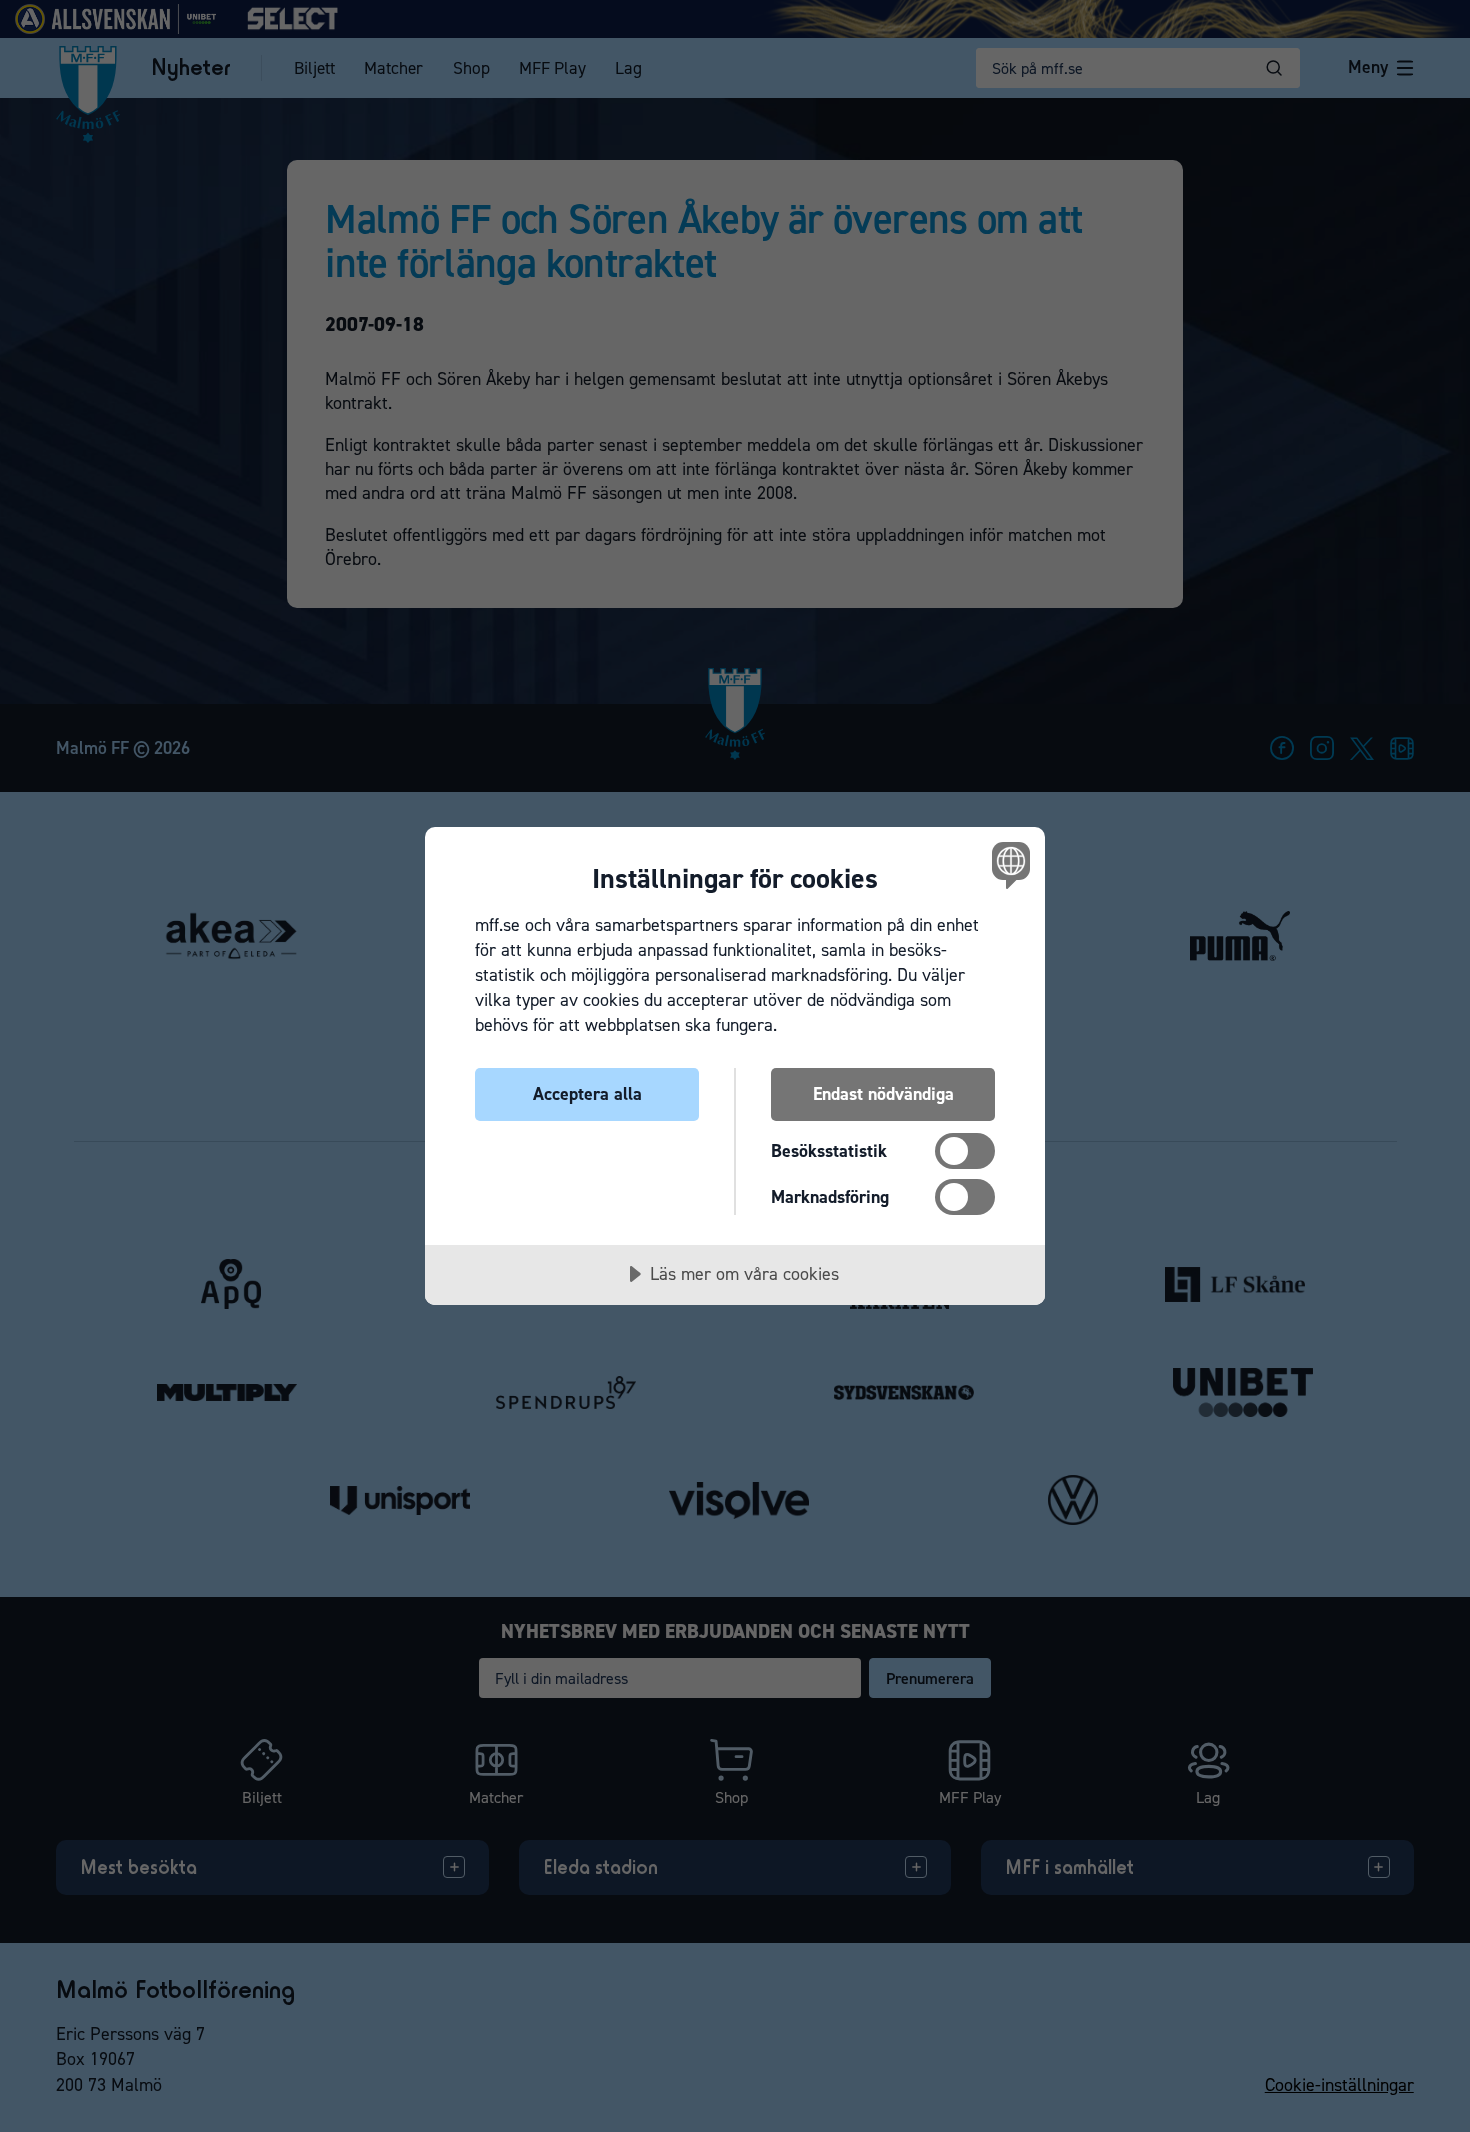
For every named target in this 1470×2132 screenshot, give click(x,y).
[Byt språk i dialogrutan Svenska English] (1007, 864)
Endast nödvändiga (883, 1094)
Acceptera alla (587, 1094)
